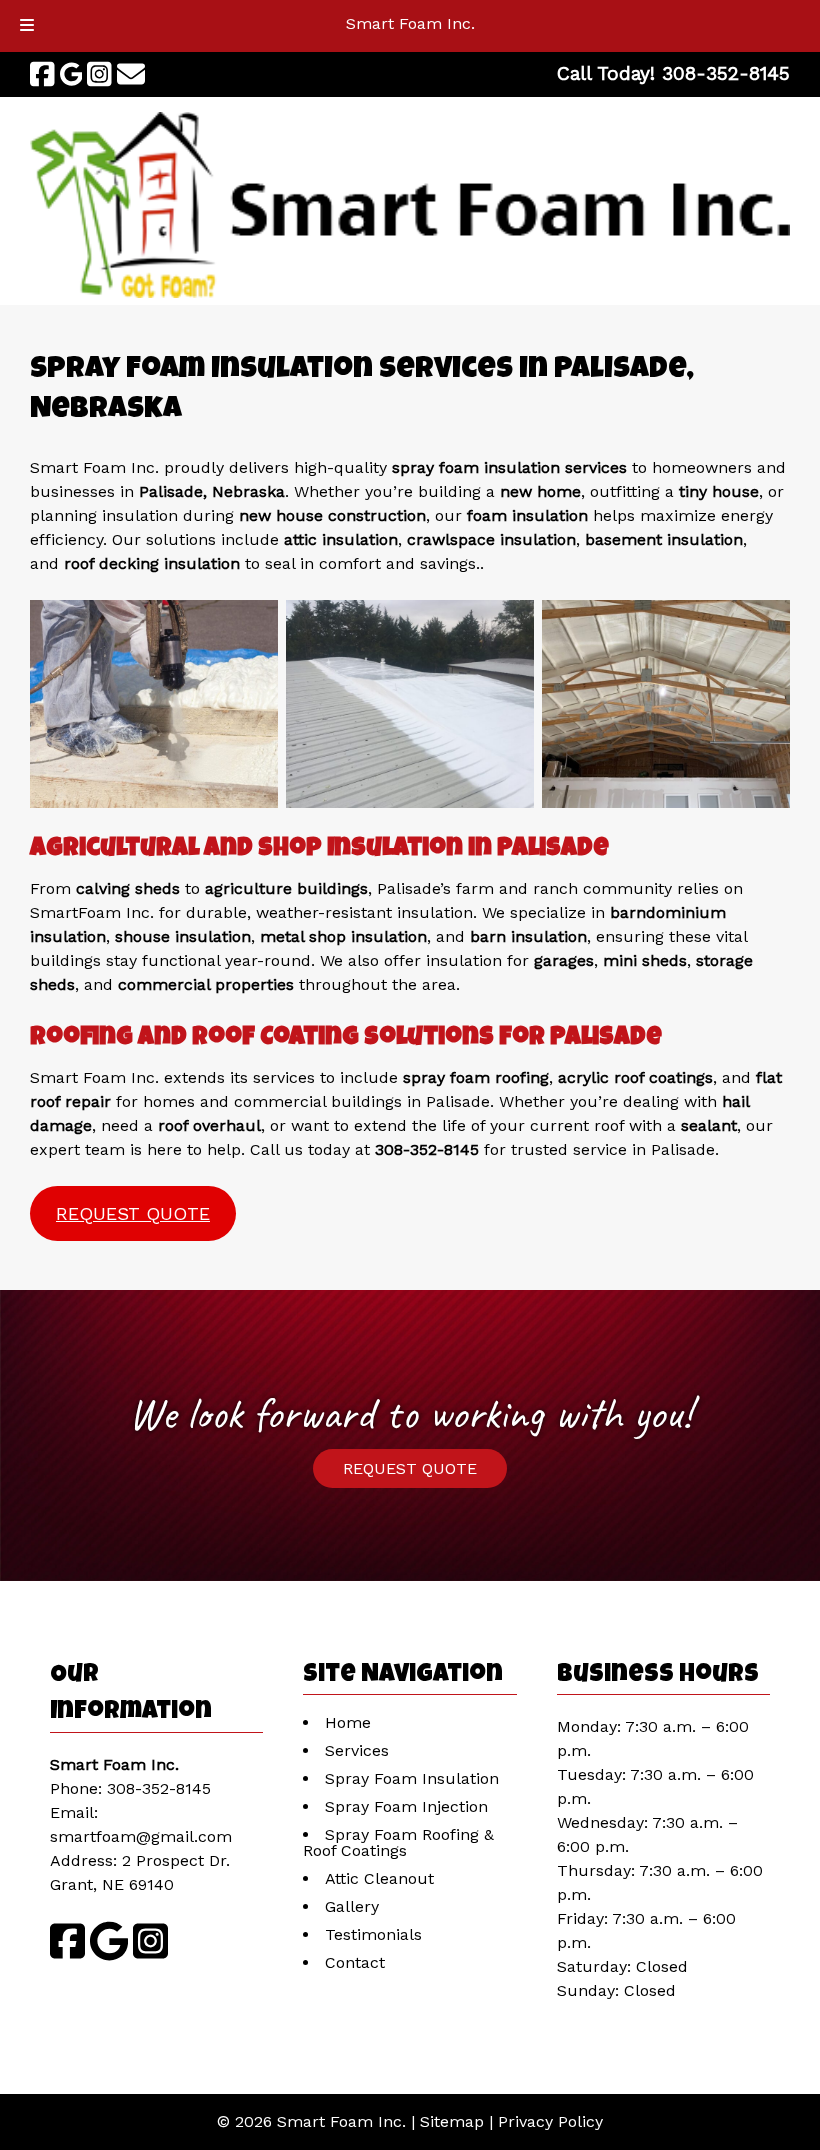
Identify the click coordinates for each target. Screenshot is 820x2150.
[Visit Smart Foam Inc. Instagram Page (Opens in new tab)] (99, 74)
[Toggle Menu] (27, 26)
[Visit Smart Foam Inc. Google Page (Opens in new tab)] (71, 74)
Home (348, 1722)
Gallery (352, 1906)
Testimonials (373, 1934)
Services (357, 1750)
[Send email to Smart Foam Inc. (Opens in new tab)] (131, 74)
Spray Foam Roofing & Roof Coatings (398, 1842)
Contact (355, 1962)
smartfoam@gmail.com (141, 1836)
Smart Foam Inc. (410, 23)
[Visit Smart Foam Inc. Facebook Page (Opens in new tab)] (42, 74)
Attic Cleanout (379, 1878)
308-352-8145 (159, 1788)
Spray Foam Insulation (412, 1778)
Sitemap (452, 2121)
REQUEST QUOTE (133, 1213)
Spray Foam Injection (406, 1806)
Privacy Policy (550, 2121)
